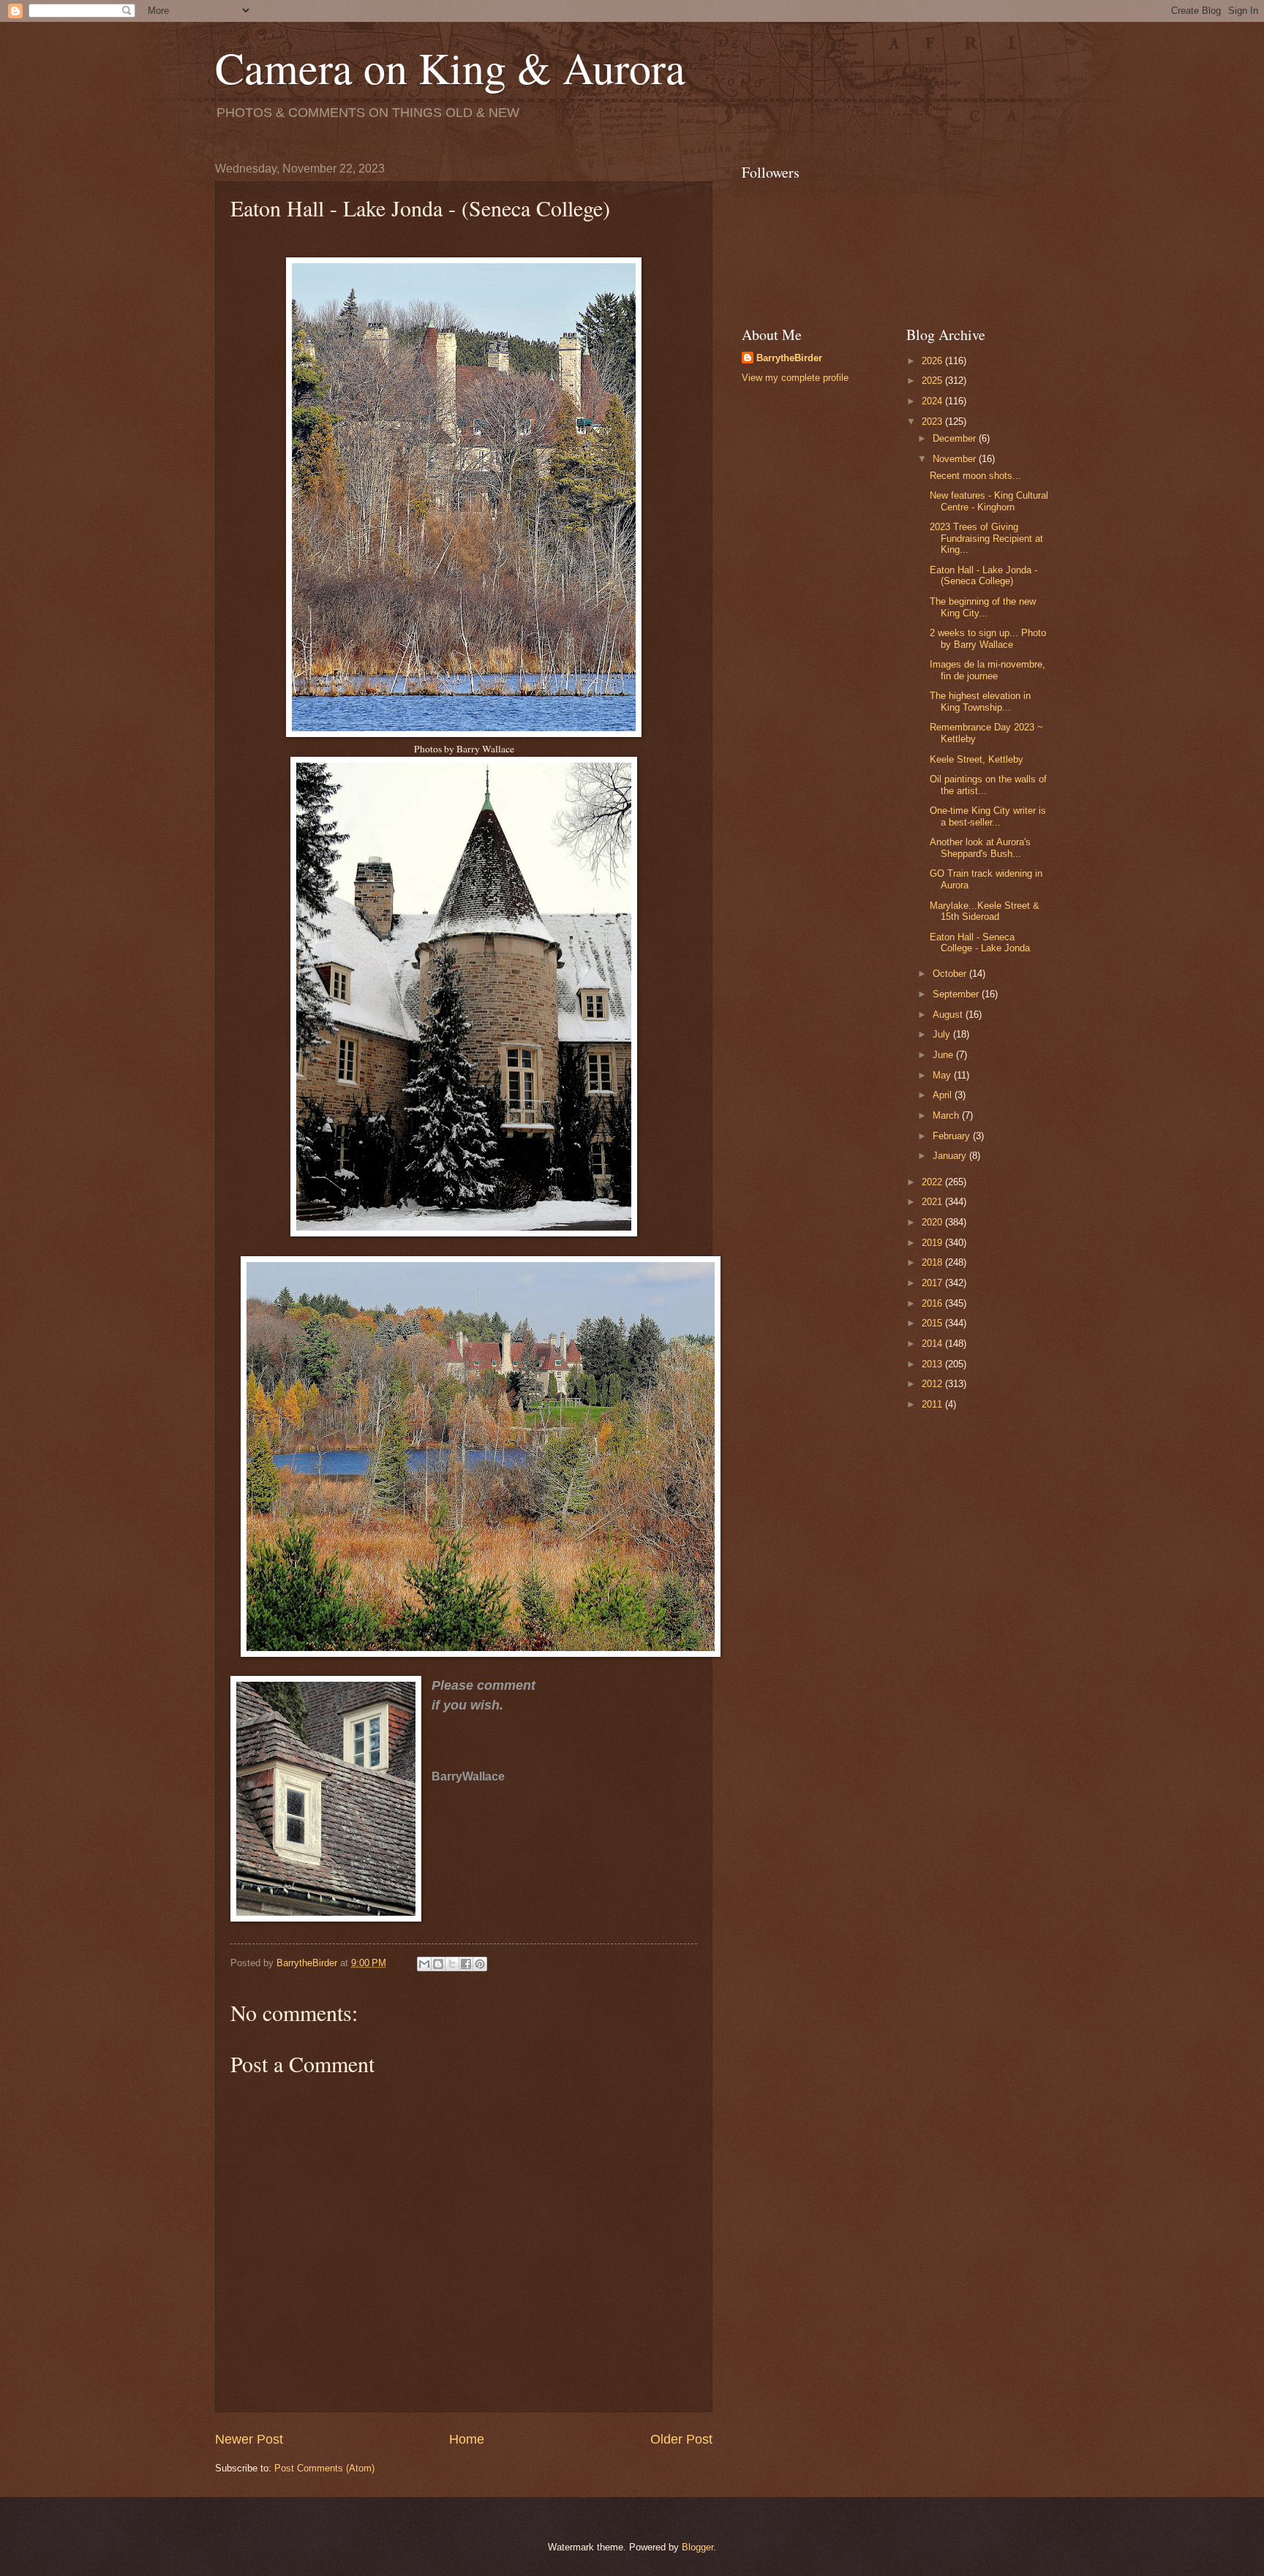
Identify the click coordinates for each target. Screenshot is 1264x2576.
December (956, 438)
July (943, 1034)
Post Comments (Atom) (324, 2468)
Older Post (681, 2439)
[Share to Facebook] (466, 1964)
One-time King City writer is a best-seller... (988, 816)
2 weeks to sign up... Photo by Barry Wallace (988, 638)
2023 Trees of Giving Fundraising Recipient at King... (986, 538)
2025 (933, 381)
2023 (933, 422)
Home (467, 2439)
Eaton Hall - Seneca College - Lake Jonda (980, 943)
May (943, 1075)
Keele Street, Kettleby (977, 759)
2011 (933, 1404)
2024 (933, 401)
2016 (933, 1303)
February (953, 1136)
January (951, 1156)
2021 (933, 1202)
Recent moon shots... (975, 476)
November (956, 459)
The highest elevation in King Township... (980, 701)
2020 (933, 1222)
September (957, 994)
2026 (933, 361)
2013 (933, 1364)
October (951, 974)
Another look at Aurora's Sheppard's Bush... (980, 847)
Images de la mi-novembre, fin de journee (987, 670)
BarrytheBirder (789, 358)
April (944, 1095)
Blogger (697, 2547)
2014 (933, 1344)
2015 (933, 1323)
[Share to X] (452, 1964)
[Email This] (424, 1964)
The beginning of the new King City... (983, 607)
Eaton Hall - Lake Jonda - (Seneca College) (983, 575)
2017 (933, 1283)
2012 (933, 1384)
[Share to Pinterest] (480, 1964)
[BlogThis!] (438, 1964)
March (947, 1115)
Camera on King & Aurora (450, 67)
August (949, 1015)
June (944, 1055)
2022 (933, 1182)
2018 (933, 1262)
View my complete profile (795, 378)
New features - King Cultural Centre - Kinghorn (989, 501)
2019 (933, 1243)
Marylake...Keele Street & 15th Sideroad (985, 911)
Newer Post (249, 2439)
